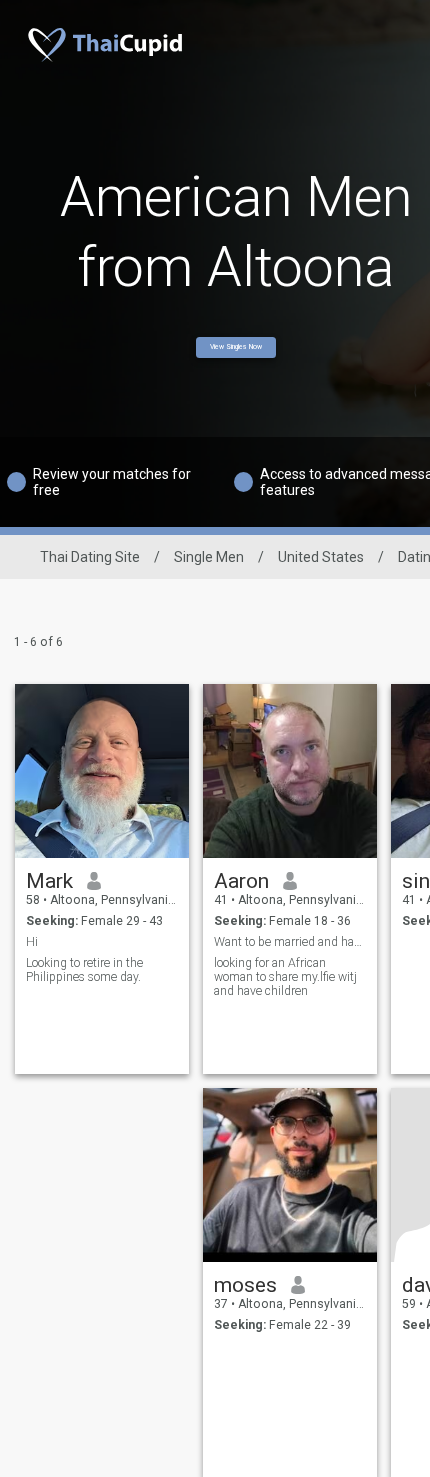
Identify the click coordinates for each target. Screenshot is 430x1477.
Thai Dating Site (90, 557)
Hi (32, 942)
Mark (49, 881)
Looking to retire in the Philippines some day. (84, 970)
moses (245, 1285)
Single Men (209, 557)
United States (321, 557)
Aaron (241, 881)
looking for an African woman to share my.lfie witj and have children (285, 977)
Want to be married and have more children (290, 942)
